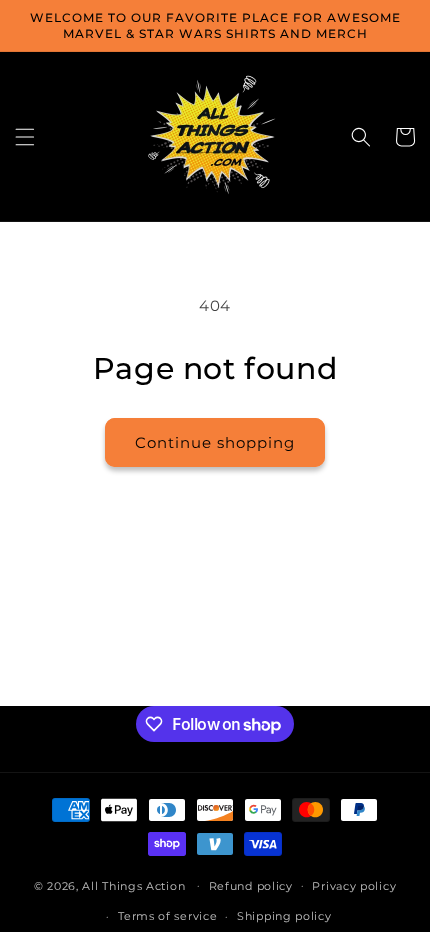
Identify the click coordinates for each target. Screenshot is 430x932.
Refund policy (251, 886)
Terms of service (167, 916)
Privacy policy (354, 886)
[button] (25, 137)
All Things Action (133, 885)
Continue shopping (215, 442)
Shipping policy (284, 916)
